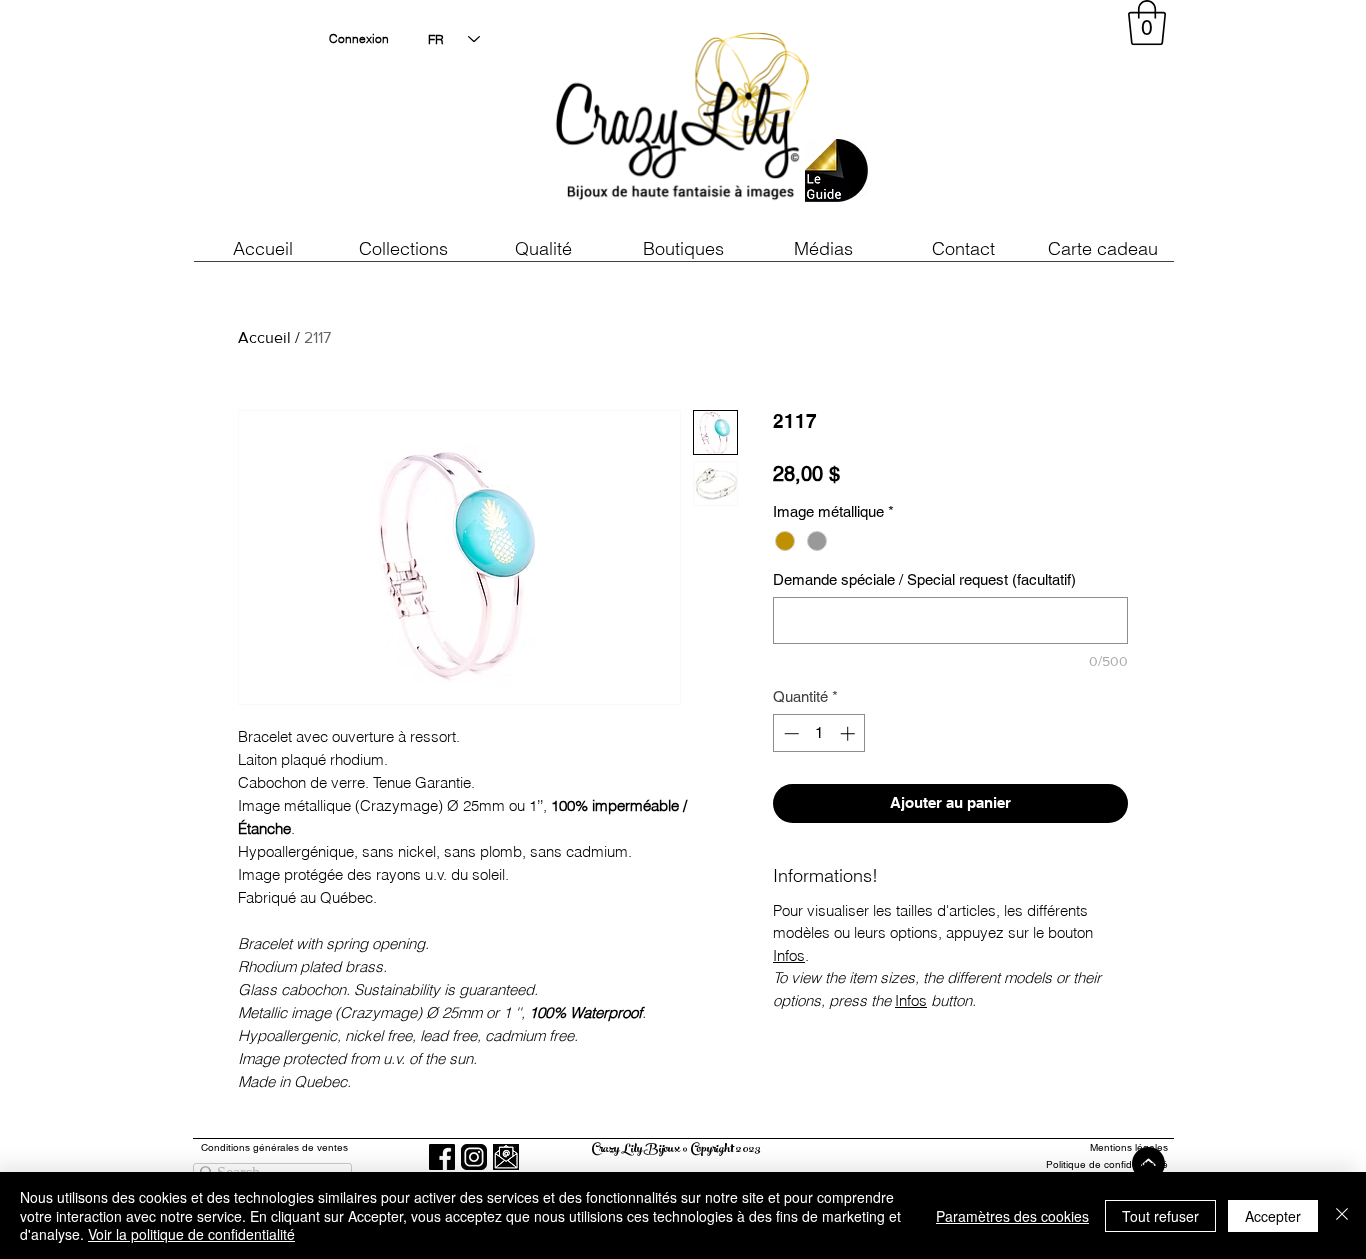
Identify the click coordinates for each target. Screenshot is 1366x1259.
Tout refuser (1160, 1216)
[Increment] (849, 733)
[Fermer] (1342, 1215)
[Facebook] (442, 1157)
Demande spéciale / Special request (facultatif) (924, 579)
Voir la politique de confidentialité (191, 1234)
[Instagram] (474, 1157)
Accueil (264, 337)
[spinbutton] (819, 733)
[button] (543, 248)
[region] (987, 120)
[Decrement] (789, 733)
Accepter (1273, 1216)
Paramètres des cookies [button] (1012, 1216)
